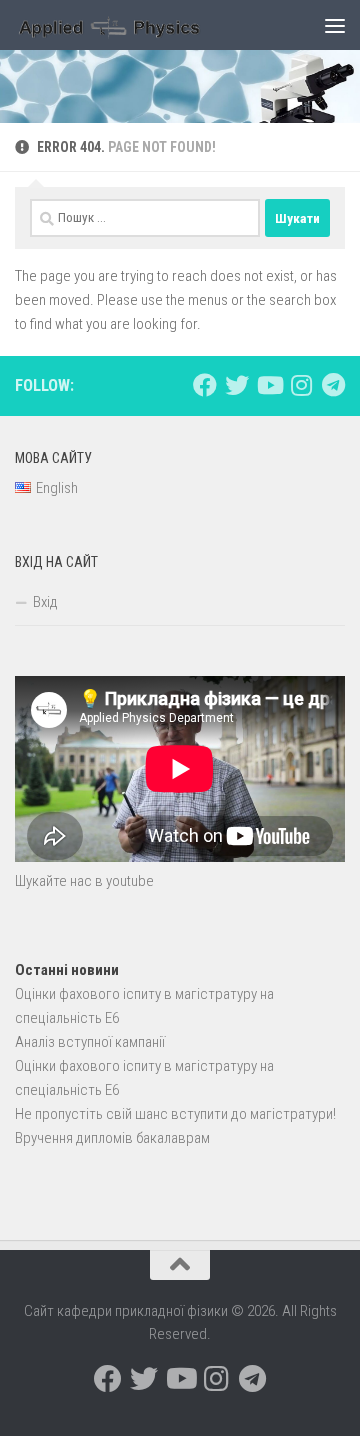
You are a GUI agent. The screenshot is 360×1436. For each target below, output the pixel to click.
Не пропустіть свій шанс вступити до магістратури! (175, 1114)
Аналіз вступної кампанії (90, 1042)
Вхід (45, 602)
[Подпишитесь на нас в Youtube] (269, 385)
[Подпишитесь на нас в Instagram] (301, 385)
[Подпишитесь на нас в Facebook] (205, 385)
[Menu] (335, 25)
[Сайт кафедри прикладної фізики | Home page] (142, 25)
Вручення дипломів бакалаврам (112, 1138)
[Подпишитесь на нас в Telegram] (333, 385)
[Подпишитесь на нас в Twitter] (237, 385)
